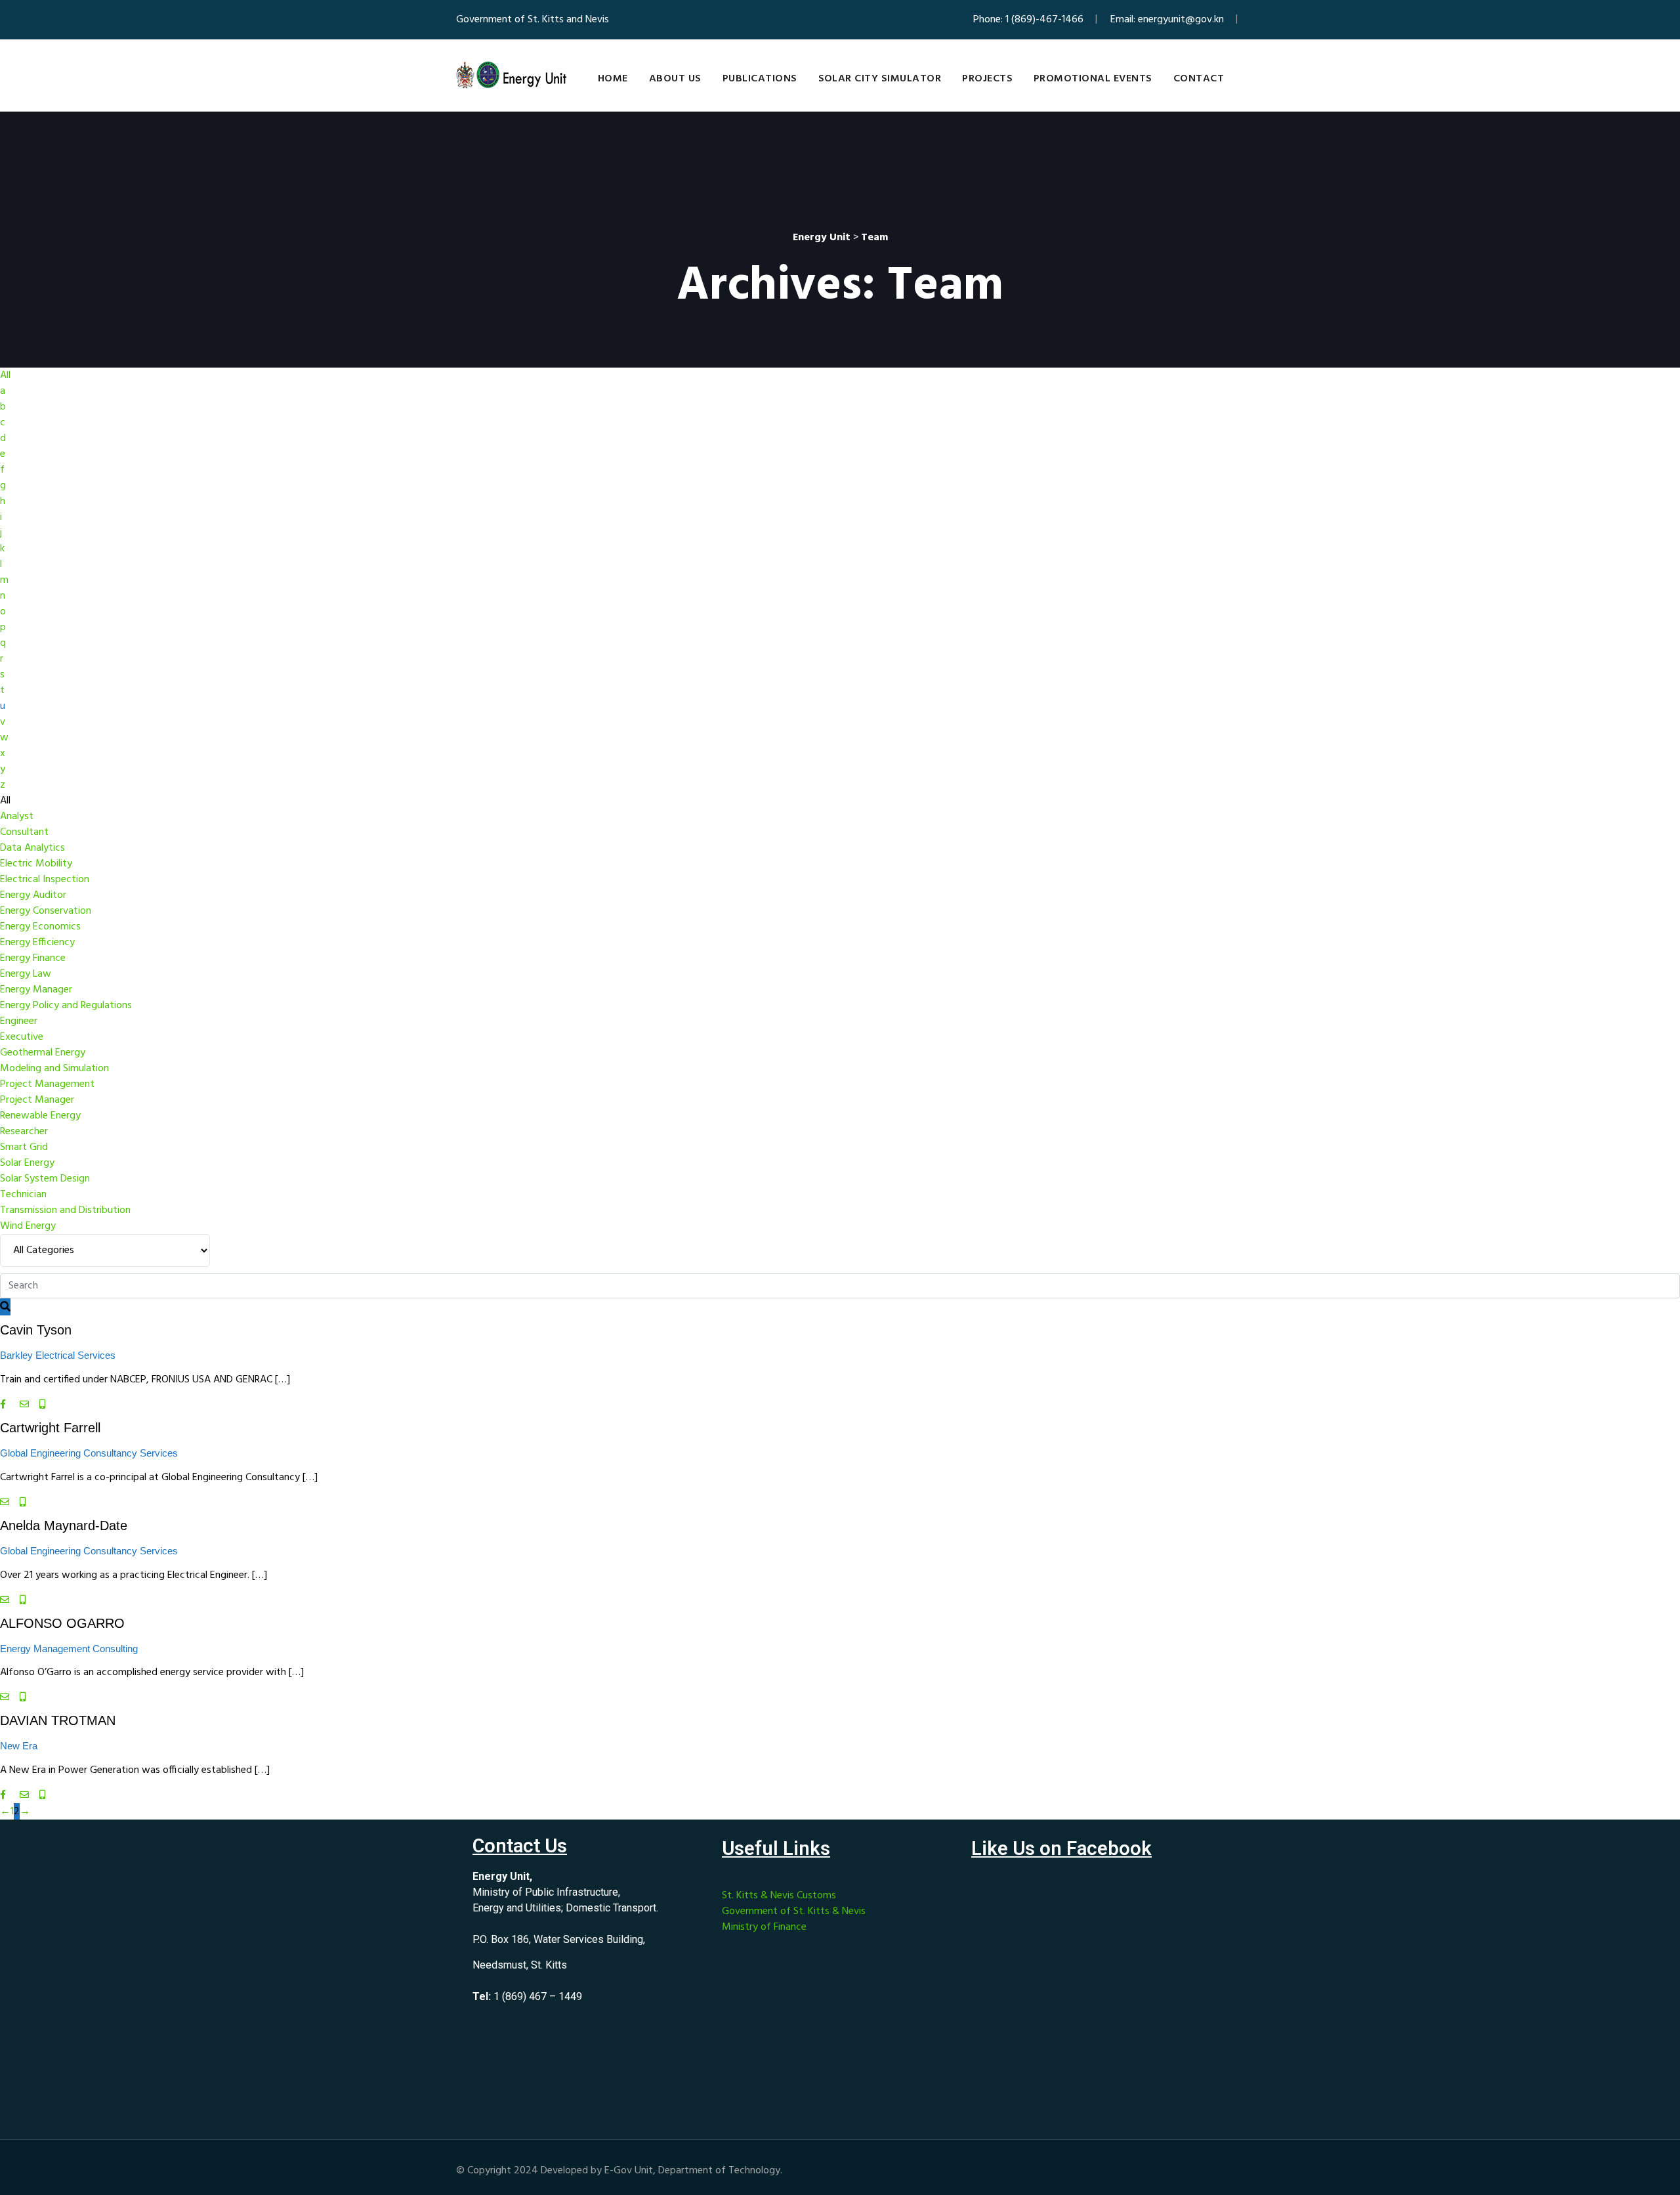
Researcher (24, 1132)
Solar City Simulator (880, 79)
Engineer (19, 1021)
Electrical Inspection (45, 880)
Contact (1199, 79)
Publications (760, 79)
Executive (22, 1037)
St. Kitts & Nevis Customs (779, 1896)
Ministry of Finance (764, 1927)
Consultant (24, 832)
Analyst (17, 817)
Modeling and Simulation (54, 1069)
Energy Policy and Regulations (66, 1006)
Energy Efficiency (37, 943)
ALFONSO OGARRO (62, 1623)
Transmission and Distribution (65, 1210)
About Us (675, 79)
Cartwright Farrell (50, 1428)
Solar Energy (27, 1163)
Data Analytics (32, 848)
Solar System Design (45, 1179)
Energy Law (26, 974)
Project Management (47, 1084)
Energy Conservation (46, 911)
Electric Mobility (36, 864)
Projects (987, 79)
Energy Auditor (33, 895)
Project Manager (37, 1100)
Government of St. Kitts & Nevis (794, 1911)
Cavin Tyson (36, 1330)
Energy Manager (36, 990)
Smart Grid (24, 1147)
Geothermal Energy (43, 1053)
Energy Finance (33, 958)
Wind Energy (28, 1226)
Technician (23, 1195)
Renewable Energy (40, 1116)
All (5, 375)
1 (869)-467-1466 (1044, 20)
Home (613, 79)
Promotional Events (1093, 79)
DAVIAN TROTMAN (58, 1720)
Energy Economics (40, 927)
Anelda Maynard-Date (64, 1525)
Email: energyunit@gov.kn (1167, 20)
